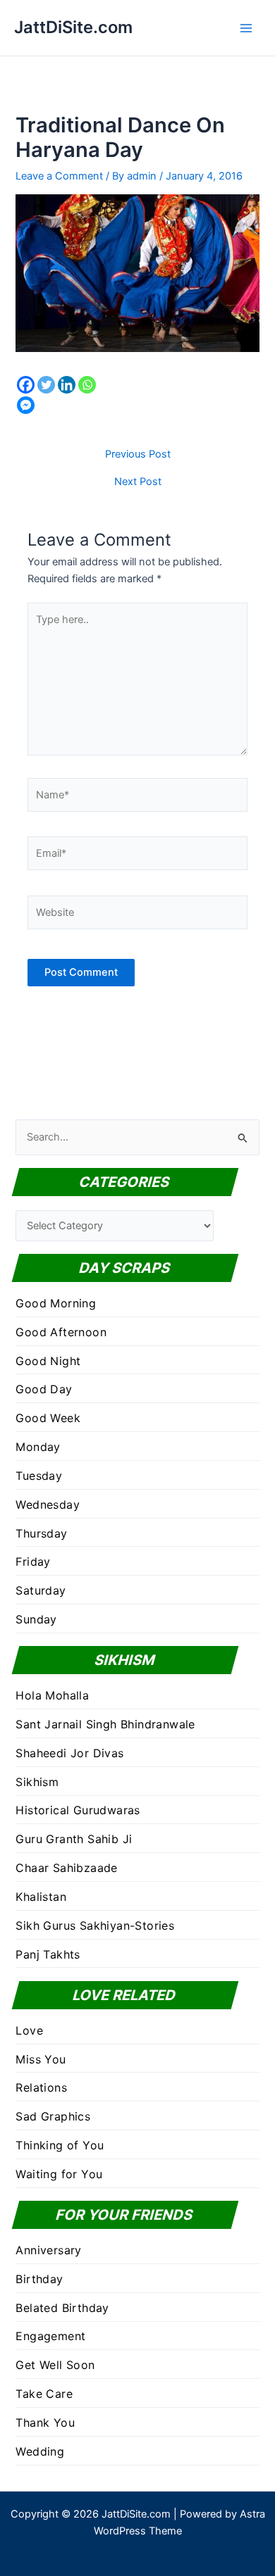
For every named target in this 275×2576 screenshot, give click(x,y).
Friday (33, 1562)
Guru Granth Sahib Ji (74, 1839)
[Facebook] (26, 385)
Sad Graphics (53, 2116)
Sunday (36, 1619)
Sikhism (37, 1782)
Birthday (39, 2279)
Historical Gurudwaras (78, 1810)
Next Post (138, 482)
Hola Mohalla (52, 1695)
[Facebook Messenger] (26, 405)
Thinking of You (60, 2145)
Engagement (50, 2336)
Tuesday (39, 1476)
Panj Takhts (48, 1954)
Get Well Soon (55, 2365)
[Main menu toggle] (246, 28)
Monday (38, 1447)
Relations (41, 2087)
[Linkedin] (67, 385)
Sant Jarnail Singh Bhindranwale (105, 1724)
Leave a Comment (59, 176)
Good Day (44, 1389)
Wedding (40, 2451)
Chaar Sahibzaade (66, 1868)
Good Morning (56, 1303)
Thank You (45, 2423)
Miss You (41, 2059)
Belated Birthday (62, 2308)
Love (29, 2030)
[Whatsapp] (87, 385)
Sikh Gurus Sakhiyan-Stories (95, 1925)
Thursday (41, 1533)
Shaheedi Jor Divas (69, 1753)
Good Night (48, 1361)
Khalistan (41, 1897)
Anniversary (48, 2250)
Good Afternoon (61, 1332)
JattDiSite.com (73, 27)
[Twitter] (46, 385)
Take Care (44, 2394)
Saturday (41, 1590)
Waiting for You (59, 2174)
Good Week (48, 1418)
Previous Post (138, 454)
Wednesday (48, 1504)
